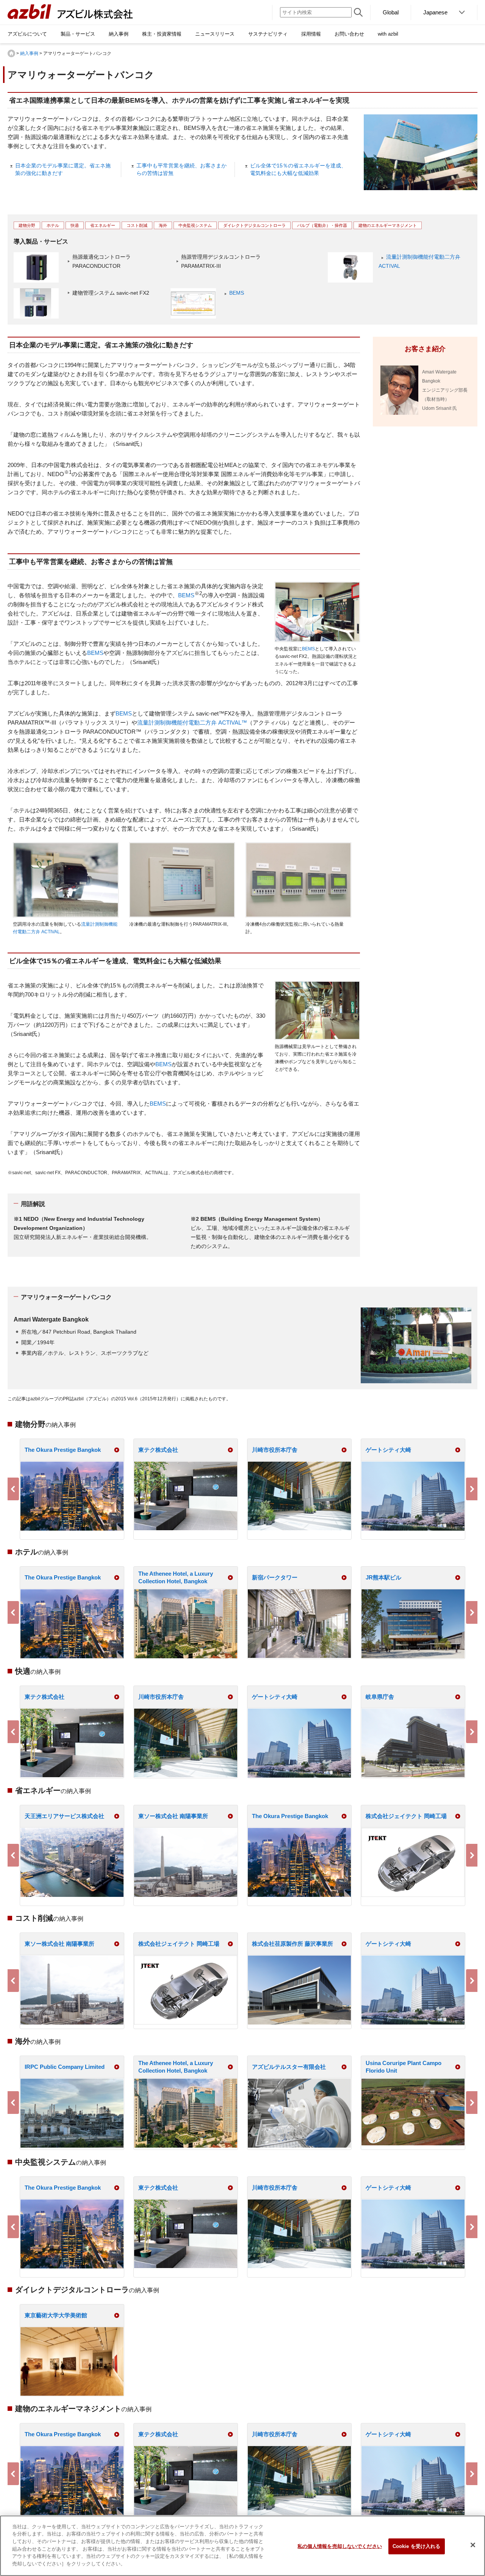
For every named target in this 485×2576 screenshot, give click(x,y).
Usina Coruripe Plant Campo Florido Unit (404, 2067)
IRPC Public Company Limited (65, 2067)
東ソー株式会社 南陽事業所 (173, 1816)
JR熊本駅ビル (383, 1577)
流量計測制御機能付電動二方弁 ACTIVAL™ (192, 722)
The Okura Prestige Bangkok (63, 1450)
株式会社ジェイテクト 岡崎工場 (406, 1816)
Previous (13, 1489)
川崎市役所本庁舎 (275, 1450)
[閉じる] (473, 2545)
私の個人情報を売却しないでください (340, 2546)
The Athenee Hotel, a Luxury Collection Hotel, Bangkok (176, 1577)
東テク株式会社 (158, 1450)
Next (472, 1489)
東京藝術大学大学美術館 (56, 2315)
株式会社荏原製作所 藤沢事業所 (293, 1944)
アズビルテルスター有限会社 (289, 2067)
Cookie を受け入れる (417, 2546)
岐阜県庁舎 (380, 1697)
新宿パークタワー (275, 1577)
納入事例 (29, 53)
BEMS (237, 293)
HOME (11, 53)
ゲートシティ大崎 (388, 1450)
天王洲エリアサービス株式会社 (64, 1816)
